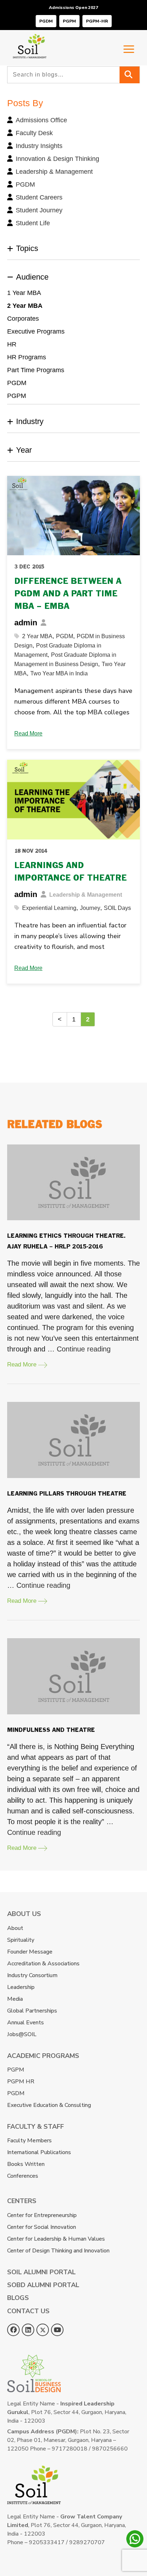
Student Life (33, 223)
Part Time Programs (36, 370)
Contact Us (28, 2311)
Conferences (23, 2176)
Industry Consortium (32, 1975)
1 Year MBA (24, 293)
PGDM (46, 21)
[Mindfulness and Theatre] (73, 1676)
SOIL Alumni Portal (41, 2272)
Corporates (23, 319)
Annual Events (26, 2023)
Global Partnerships (32, 2011)
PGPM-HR (97, 21)
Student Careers (39, 197)
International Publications (39, 2152)
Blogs (18, 2298)
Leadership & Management (54, 172)
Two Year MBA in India (59, 673)
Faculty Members (29, 2141)
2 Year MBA (25, 306)
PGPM (69, 21)
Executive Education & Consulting (49, 2105)
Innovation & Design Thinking (57, 159)
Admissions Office (41, 120)
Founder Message (30, 1952)
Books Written (26, 2164)
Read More (28, 733)
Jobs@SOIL (22, 2034)
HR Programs (27, 357)
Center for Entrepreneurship (42, 2215)
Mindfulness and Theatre (51, 1730)
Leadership (21, 1987)
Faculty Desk (34, 133)
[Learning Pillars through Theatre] (73, 1440)
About (15, 1928)
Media (15, 1999)
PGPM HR (21, 2082)
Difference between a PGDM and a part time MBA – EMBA (68, 594)
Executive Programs (36, 331)
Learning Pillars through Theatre (67, 1494)
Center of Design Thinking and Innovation (58, 2251)
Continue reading (84, 1349)
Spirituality (21, 1940)
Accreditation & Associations (43, 1964)
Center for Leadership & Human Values (56, 2239)
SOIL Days (117, 908)
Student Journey (39, 210)
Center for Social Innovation (42, 2227)
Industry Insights (39, 146)
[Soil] (30, 39)
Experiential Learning (49, 908)
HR (12, 344)
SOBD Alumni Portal (43, 2285)
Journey (90, 908)
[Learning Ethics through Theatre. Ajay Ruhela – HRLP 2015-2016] (73, 1183)
